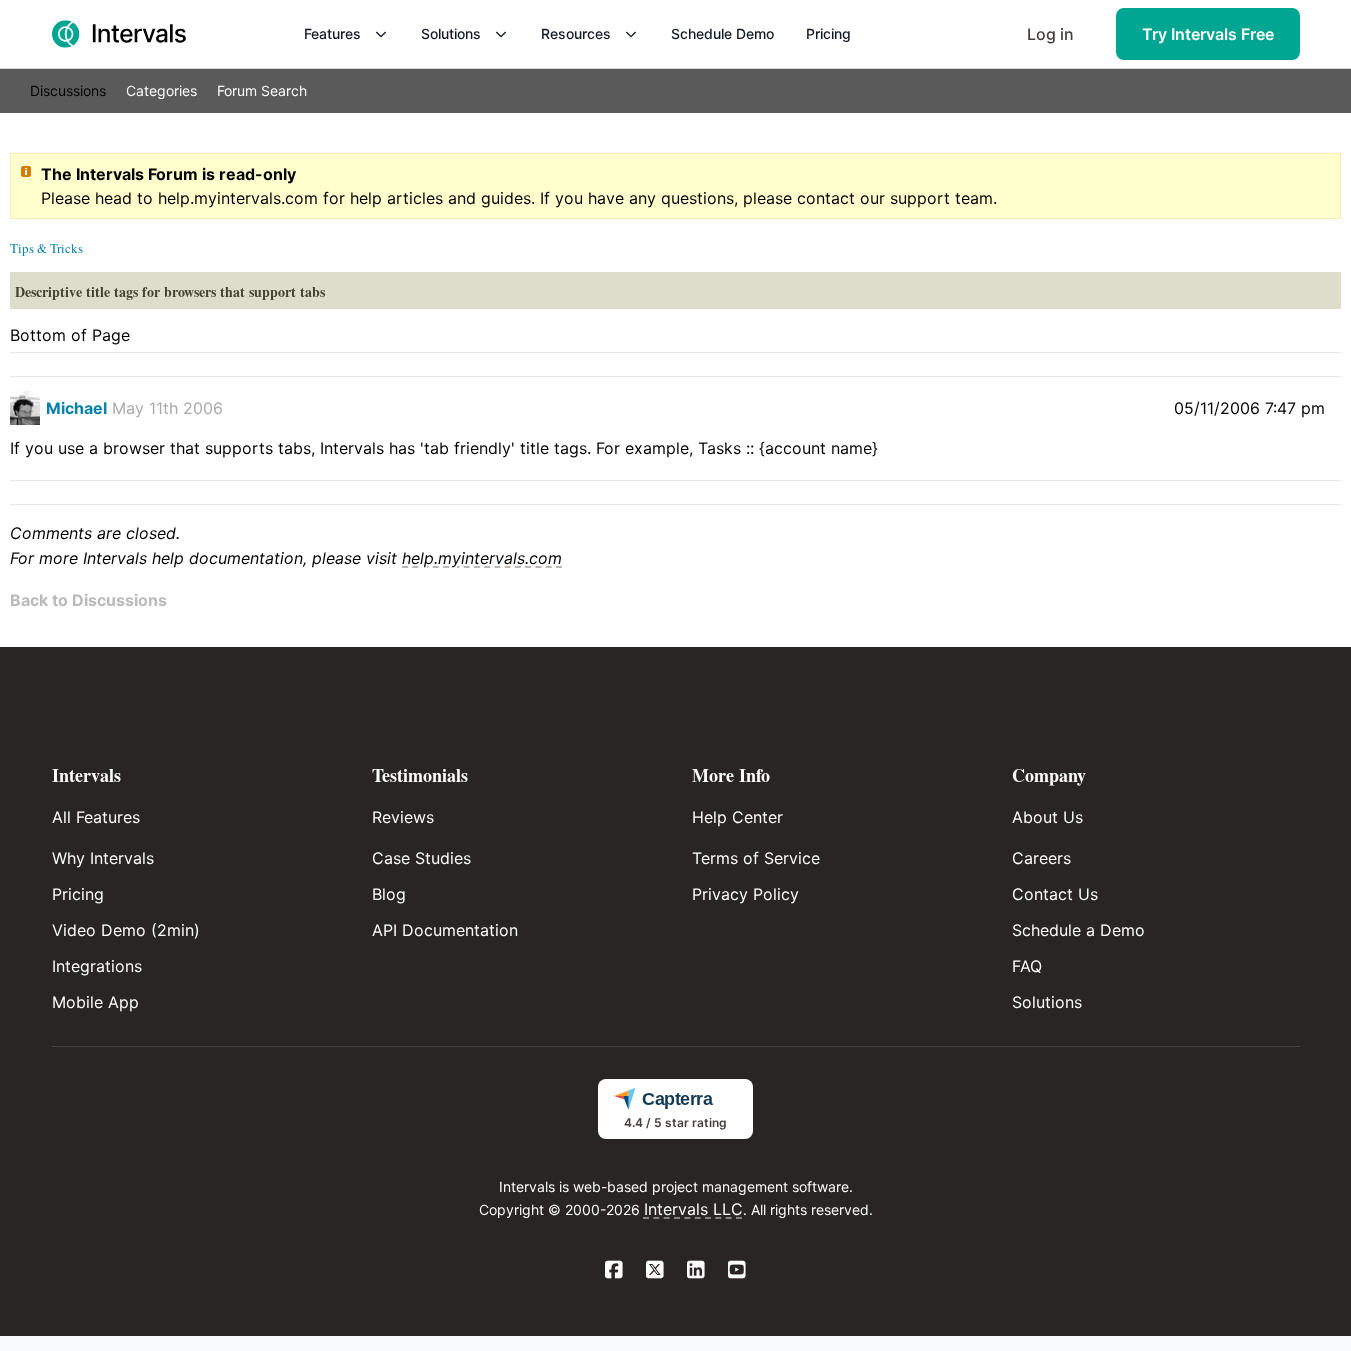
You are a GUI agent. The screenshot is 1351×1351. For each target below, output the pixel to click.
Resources (576, 33)
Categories (161, 90)
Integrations (97, 966)
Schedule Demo (722, 33)
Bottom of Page (70, 335)
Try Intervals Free (1208, 34)
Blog (389, 894)
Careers (1041, 858)
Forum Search (262, 90)
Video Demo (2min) (126, 930)
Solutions (451, 33)
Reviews (403, 817)
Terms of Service (756, 858)
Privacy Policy (745, 894)
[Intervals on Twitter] (655, 1271)
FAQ (1027, 966)
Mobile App (95, 1002)
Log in (1050, 34)
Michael (76, 408)
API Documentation (445, 930)
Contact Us (1055, 894)
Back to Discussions (88, 600)
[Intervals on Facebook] (614, 1271)
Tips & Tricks (46, 248)
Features (332, 33)
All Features (96, 817)
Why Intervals (103, 858)
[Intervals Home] (119, 34)
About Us (1047, 817)
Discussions (68, 90)
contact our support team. (897, 198)
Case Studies (421, 858)
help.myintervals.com (238, 198)
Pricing (828, 33)
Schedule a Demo (1078, 930)
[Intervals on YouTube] (737, 1271)
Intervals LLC (693, 1209)
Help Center (737, 817)
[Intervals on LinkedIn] (696, 1271)
